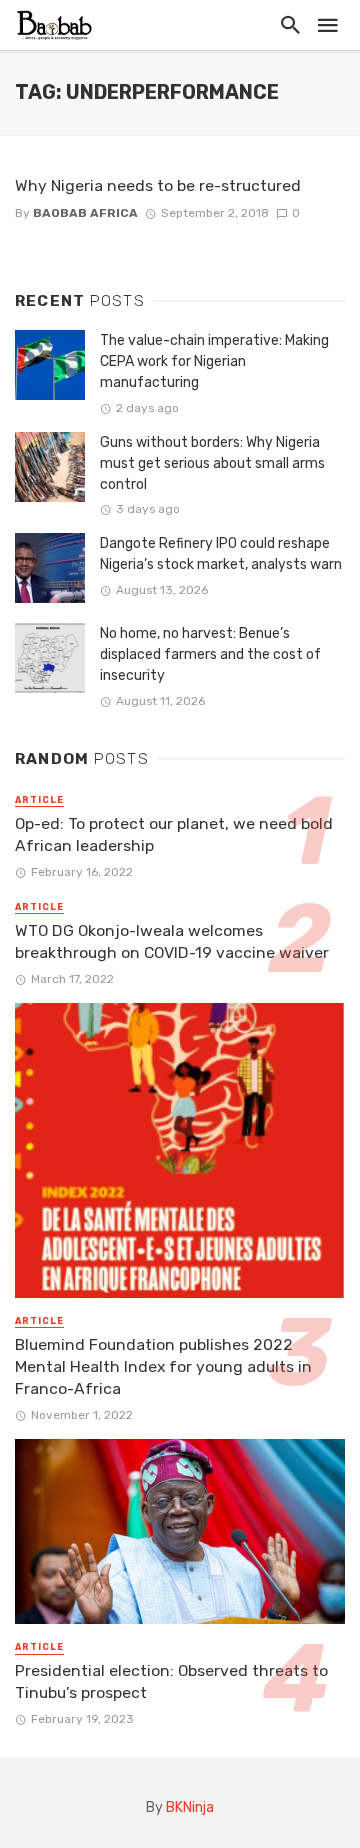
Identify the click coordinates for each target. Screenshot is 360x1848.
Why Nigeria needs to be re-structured (158, 185)
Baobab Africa (85, 213)
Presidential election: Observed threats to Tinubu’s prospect (171, 1681)
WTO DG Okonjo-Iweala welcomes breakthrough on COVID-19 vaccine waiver (172, 941)
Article (39, 800)
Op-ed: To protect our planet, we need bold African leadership (174, 834)
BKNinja (190, 1807)
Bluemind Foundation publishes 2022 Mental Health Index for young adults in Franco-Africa (163, 1366)
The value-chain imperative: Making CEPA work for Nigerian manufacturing (214, 361)
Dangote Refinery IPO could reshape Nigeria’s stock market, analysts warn (221, 554)
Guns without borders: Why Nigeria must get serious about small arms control (212, 463)
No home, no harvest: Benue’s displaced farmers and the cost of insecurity (210, 654)
